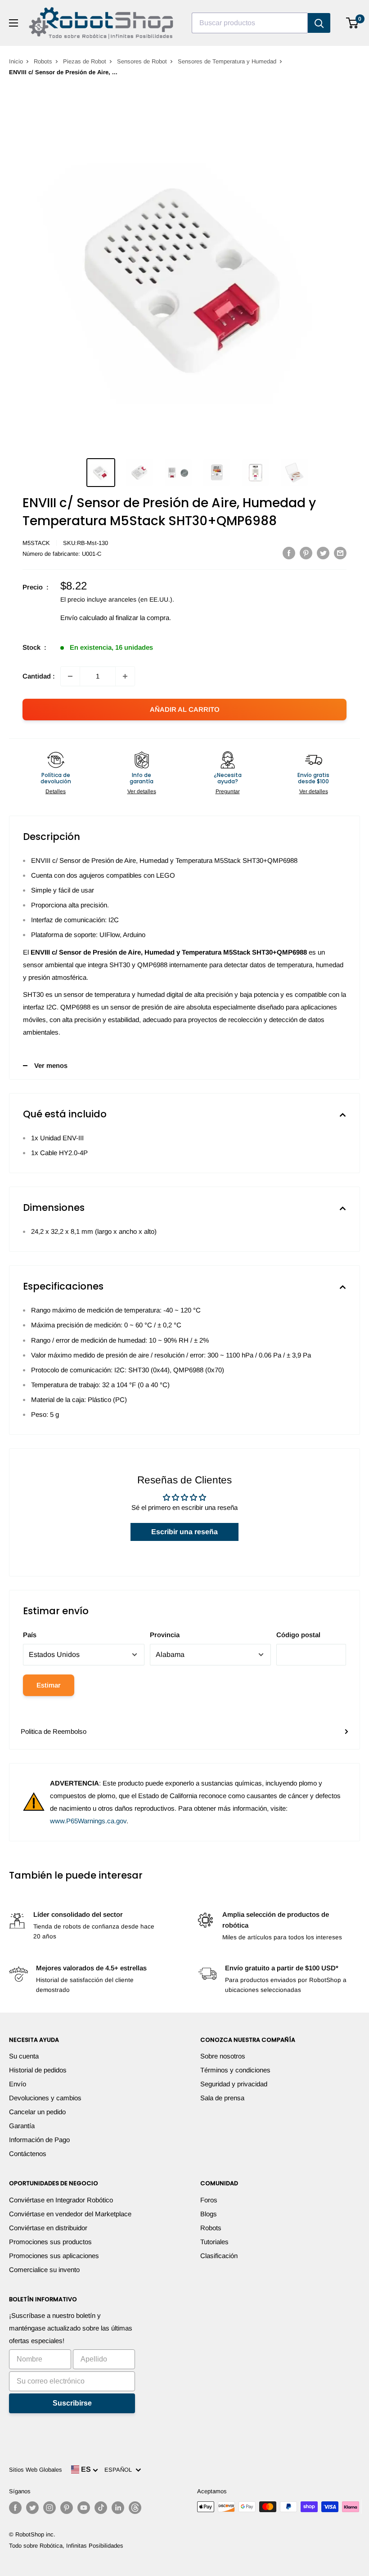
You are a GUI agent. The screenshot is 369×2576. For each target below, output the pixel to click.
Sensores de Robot (142, 61)
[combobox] (250, 23)
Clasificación (219, 2256)
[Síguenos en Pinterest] (67, 2508)
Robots (43, 61)
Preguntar (228, 791)
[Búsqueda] (319, 23)
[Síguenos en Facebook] (15, 2508)
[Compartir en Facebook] (289, 553)
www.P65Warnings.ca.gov (88, 1821)
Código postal (298, 1635)
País (30, 1635)
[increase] (125, 676)
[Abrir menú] (13, 23)
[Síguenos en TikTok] (101, 2508)
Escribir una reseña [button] (184, 1532)
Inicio (16, 61)
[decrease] (70, 676)
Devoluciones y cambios (45, 2098)
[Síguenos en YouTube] (84, 2508)
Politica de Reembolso (54, 1731)
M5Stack (36, 543)
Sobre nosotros (223, 2056)
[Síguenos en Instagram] (49, 2508)
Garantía (22, 2126)
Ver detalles (142, 791)
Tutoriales (214, 2242)
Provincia (165, 1635)
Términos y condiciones (235, 2070)
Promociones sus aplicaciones (54, 2256)
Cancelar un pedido (37, 2112)
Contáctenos (28, 2154)
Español (120, 2470)
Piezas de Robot (85, 61)
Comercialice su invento (44, 2270)
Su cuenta (24, 2056)
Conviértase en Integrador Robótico (61, 2200)
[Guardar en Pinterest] (306, 553)
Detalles (56, 791)
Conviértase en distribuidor (48, 2228)
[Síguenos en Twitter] (32, 2508)
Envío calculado (84, 618)
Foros (209, 2200)
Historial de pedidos (38, 2070)
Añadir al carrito (185, 709)
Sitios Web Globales (36, 2470)
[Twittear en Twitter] (323, 553)
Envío (18, 2084)
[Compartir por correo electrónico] (340, 553)
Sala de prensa (222, 2098)
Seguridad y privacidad (234, 2084)
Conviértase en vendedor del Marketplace (70, 2214)
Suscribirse (72, 2403)
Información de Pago (39, 2140)
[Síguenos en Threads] (135, 2508)
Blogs (209, 2214)
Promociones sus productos (50, 2242)
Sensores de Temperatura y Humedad (227, 61)
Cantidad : (39, 676)
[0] (353, 23)
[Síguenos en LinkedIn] (118, 2508)
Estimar (49, 1685)
